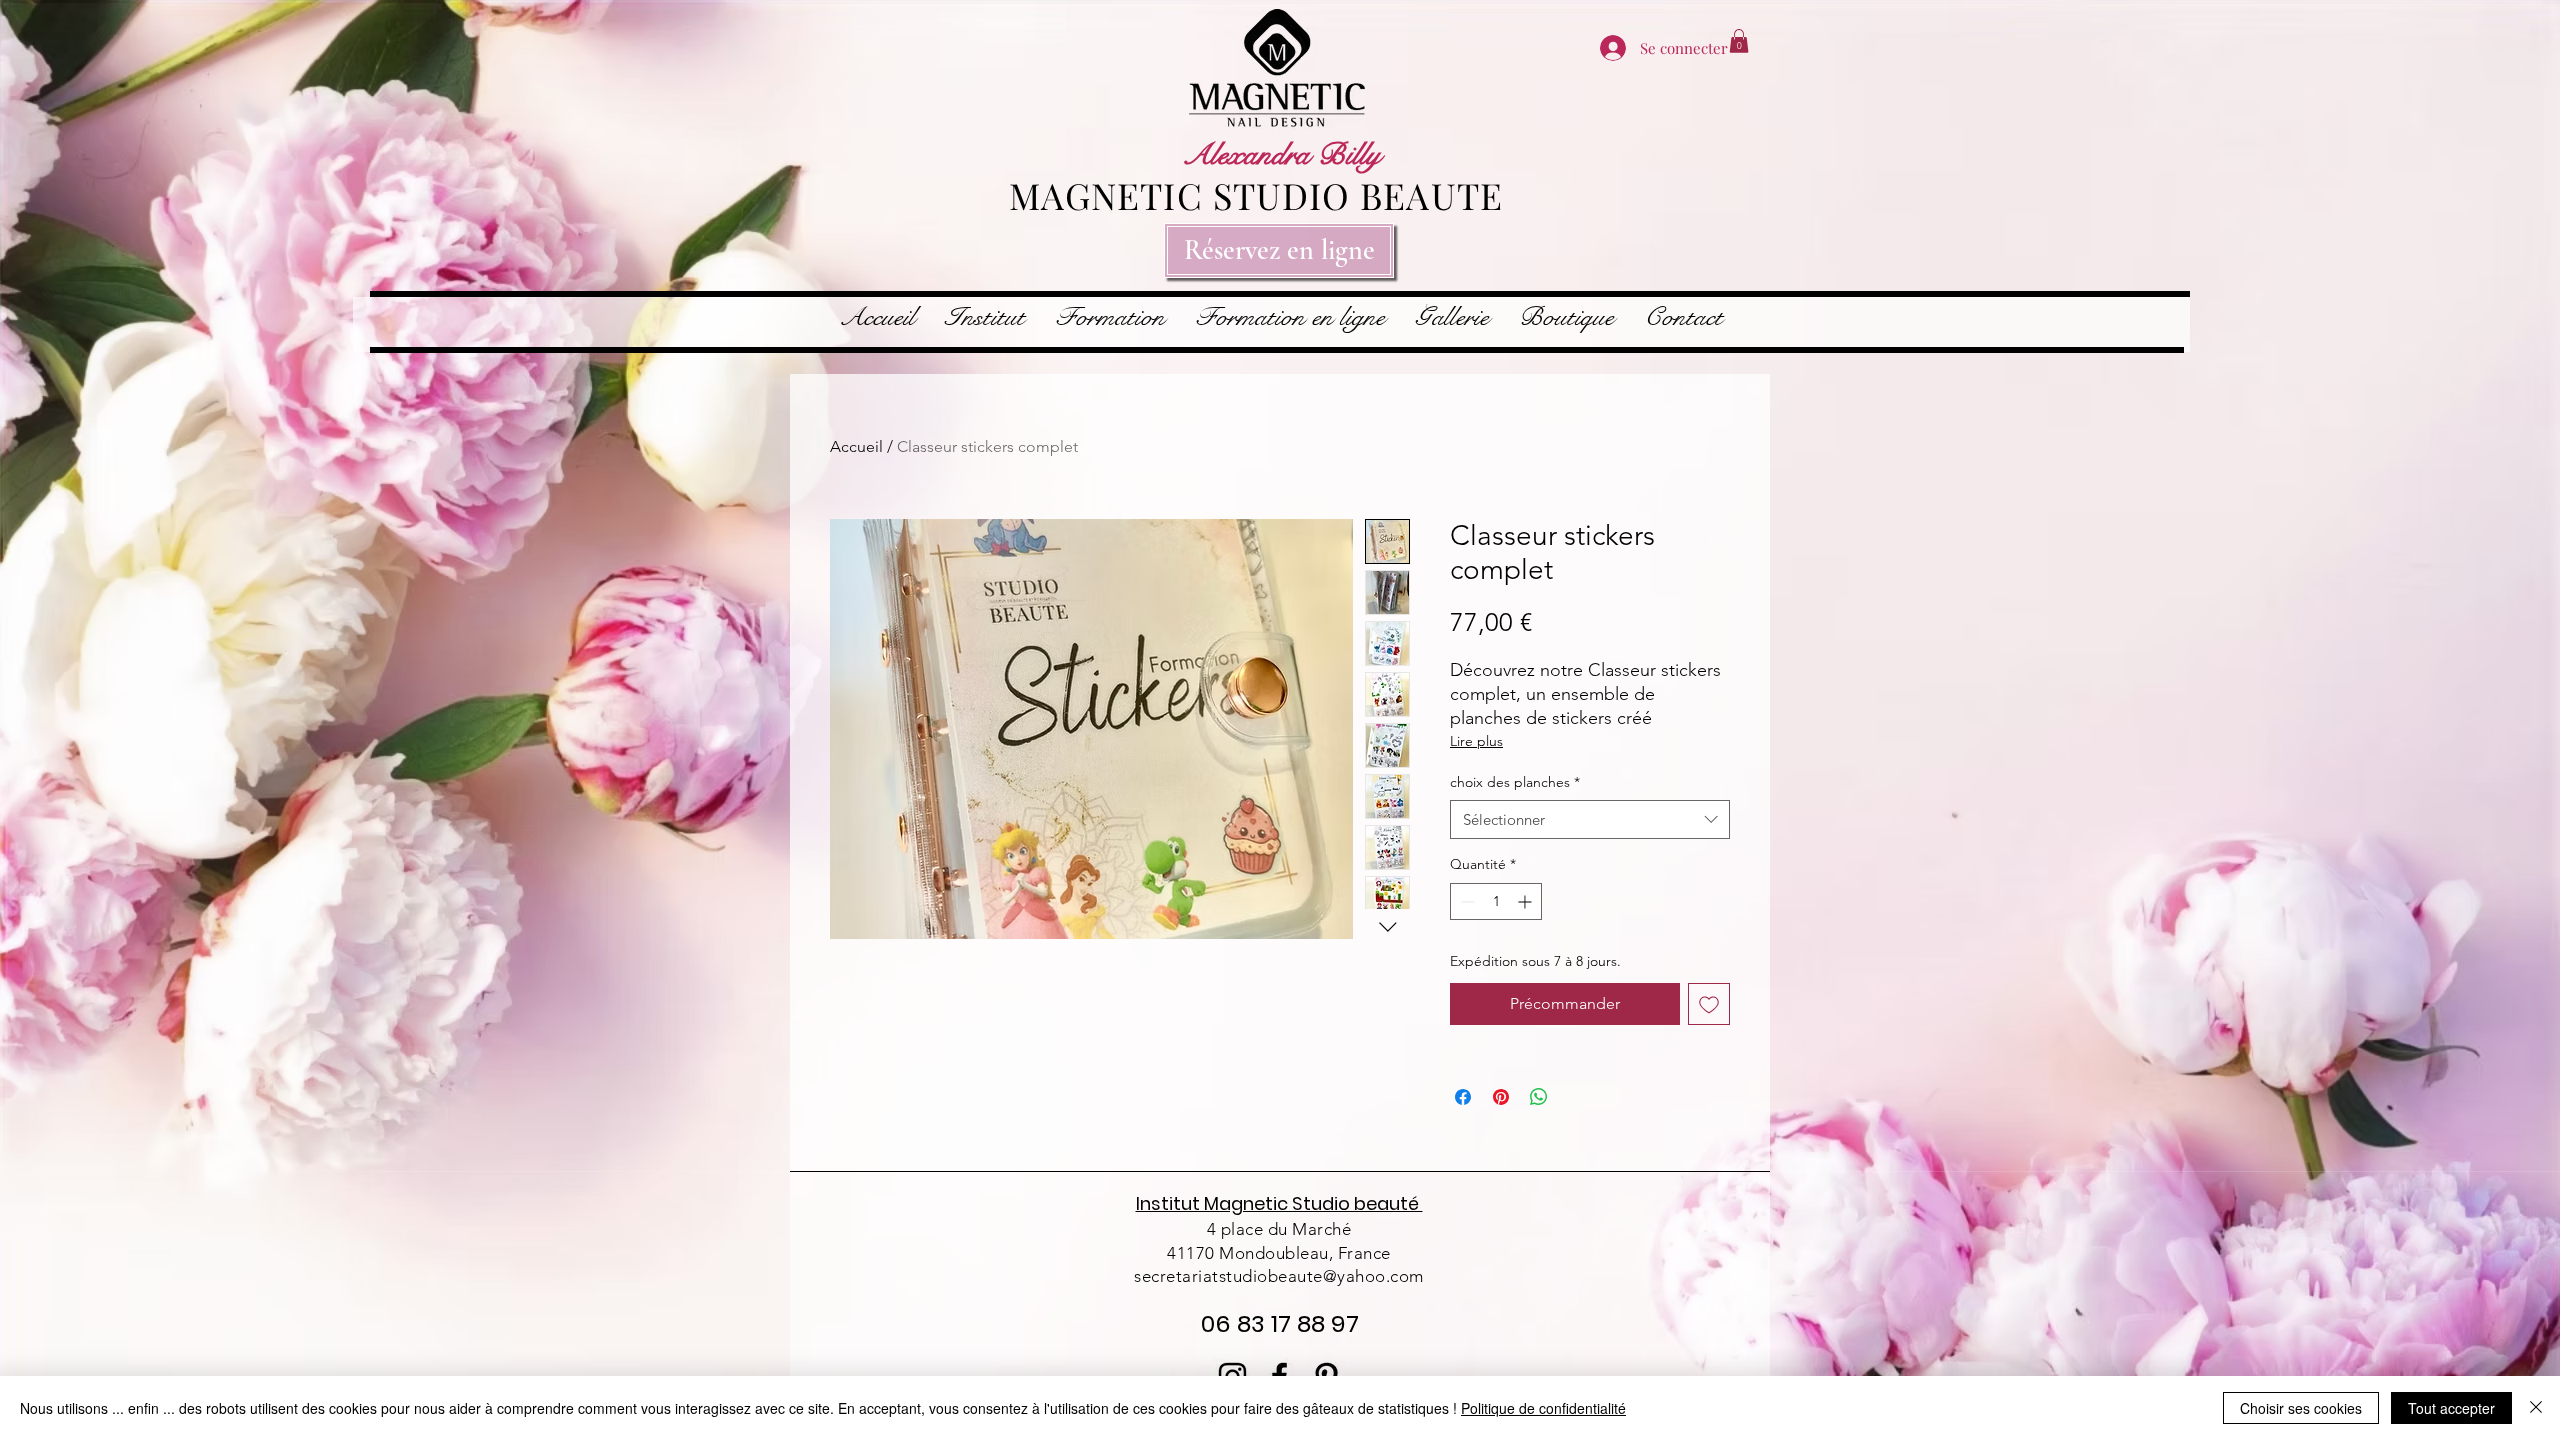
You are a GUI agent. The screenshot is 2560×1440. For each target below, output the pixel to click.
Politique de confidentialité (1543, 1408)
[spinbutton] (1496, 901)
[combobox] (1590, 819)
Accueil (856, 446)
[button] (1739, 41)
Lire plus (1476, 741)
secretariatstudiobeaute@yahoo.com (1279, 1276)
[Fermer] (2536, 1408)
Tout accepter (2451, 1408)
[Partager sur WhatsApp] (1539, 1097)
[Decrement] (1465, 901)
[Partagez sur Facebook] (1463, 1097)
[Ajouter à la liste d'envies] (1709, 1004)
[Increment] (1526, 901)
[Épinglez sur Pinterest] (1501, 1097)
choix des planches (1515, 782)
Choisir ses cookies (2301, 1408)
